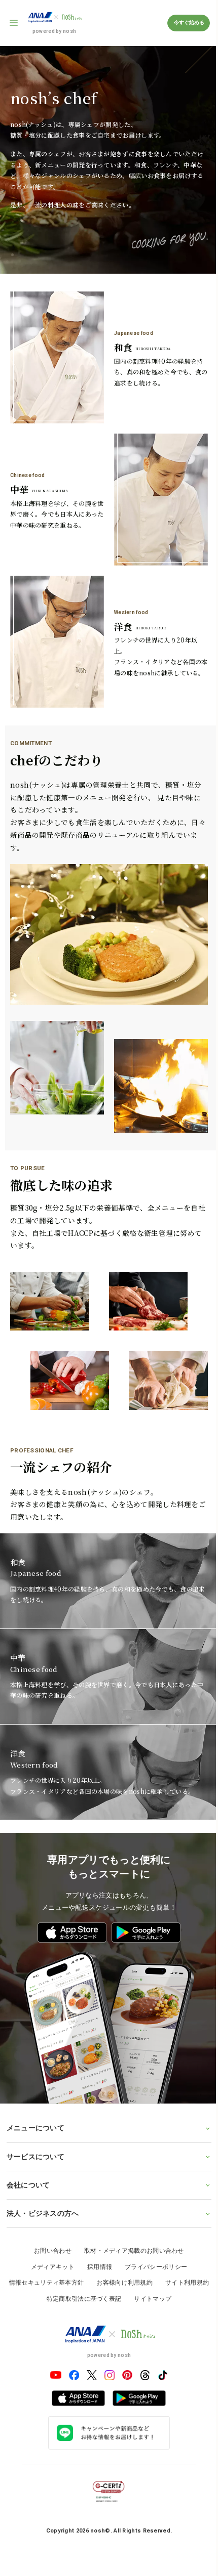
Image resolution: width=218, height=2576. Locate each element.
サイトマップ (177, 2249)
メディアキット (49, 2217)
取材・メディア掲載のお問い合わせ (130, 2201)
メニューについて (35, 2078)
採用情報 (96, 2217)
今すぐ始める (189, 23)
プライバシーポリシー (152, 2217)
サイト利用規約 (37, 2249)
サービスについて (35, 2107)
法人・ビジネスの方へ (42, 2164)
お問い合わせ (49, 2201)
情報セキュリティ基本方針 (71, 2233)
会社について (28, 2135)
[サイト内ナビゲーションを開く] (14, 23)
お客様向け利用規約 (149, 2233)
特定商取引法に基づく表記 (108, 2249)
